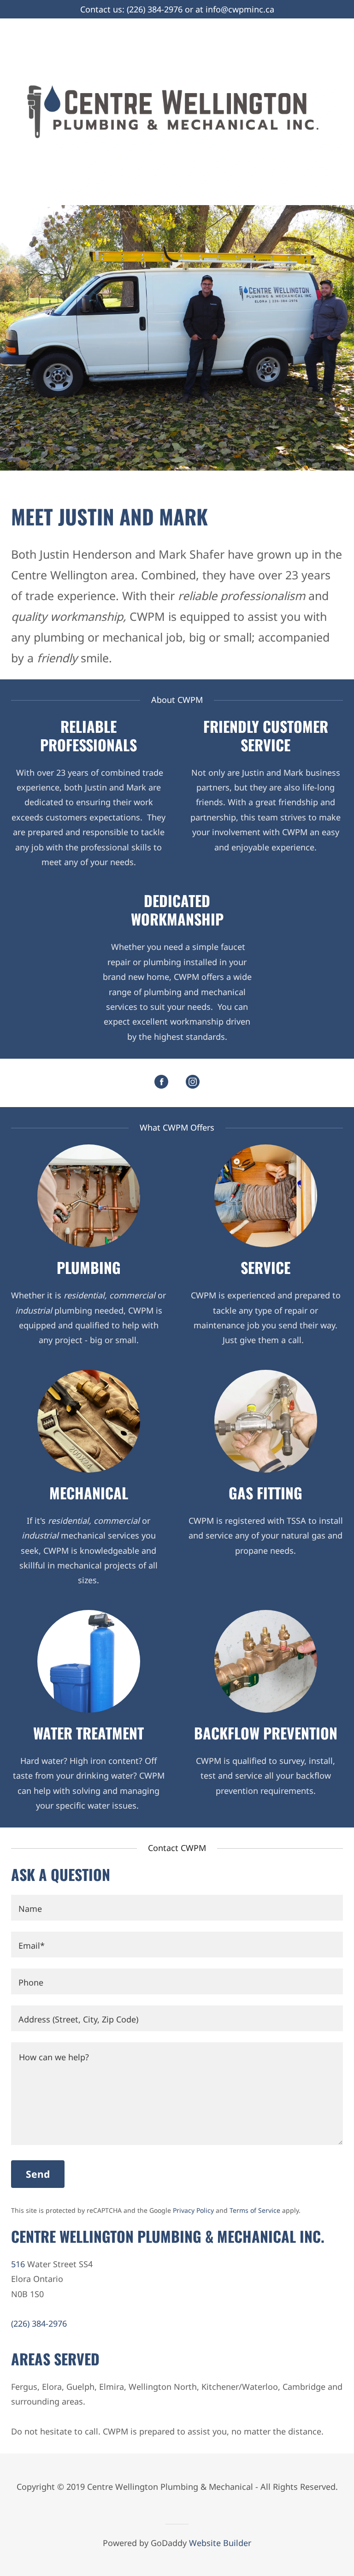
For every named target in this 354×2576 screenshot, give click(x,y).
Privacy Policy (193, 2210)
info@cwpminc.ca (240, 9)
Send (38, 2174)
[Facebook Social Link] (161, 1083)
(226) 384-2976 (155, 9)
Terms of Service (255, 2210)
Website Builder (220, 2543)
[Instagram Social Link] (193, 1083)
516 (18, 2264)
